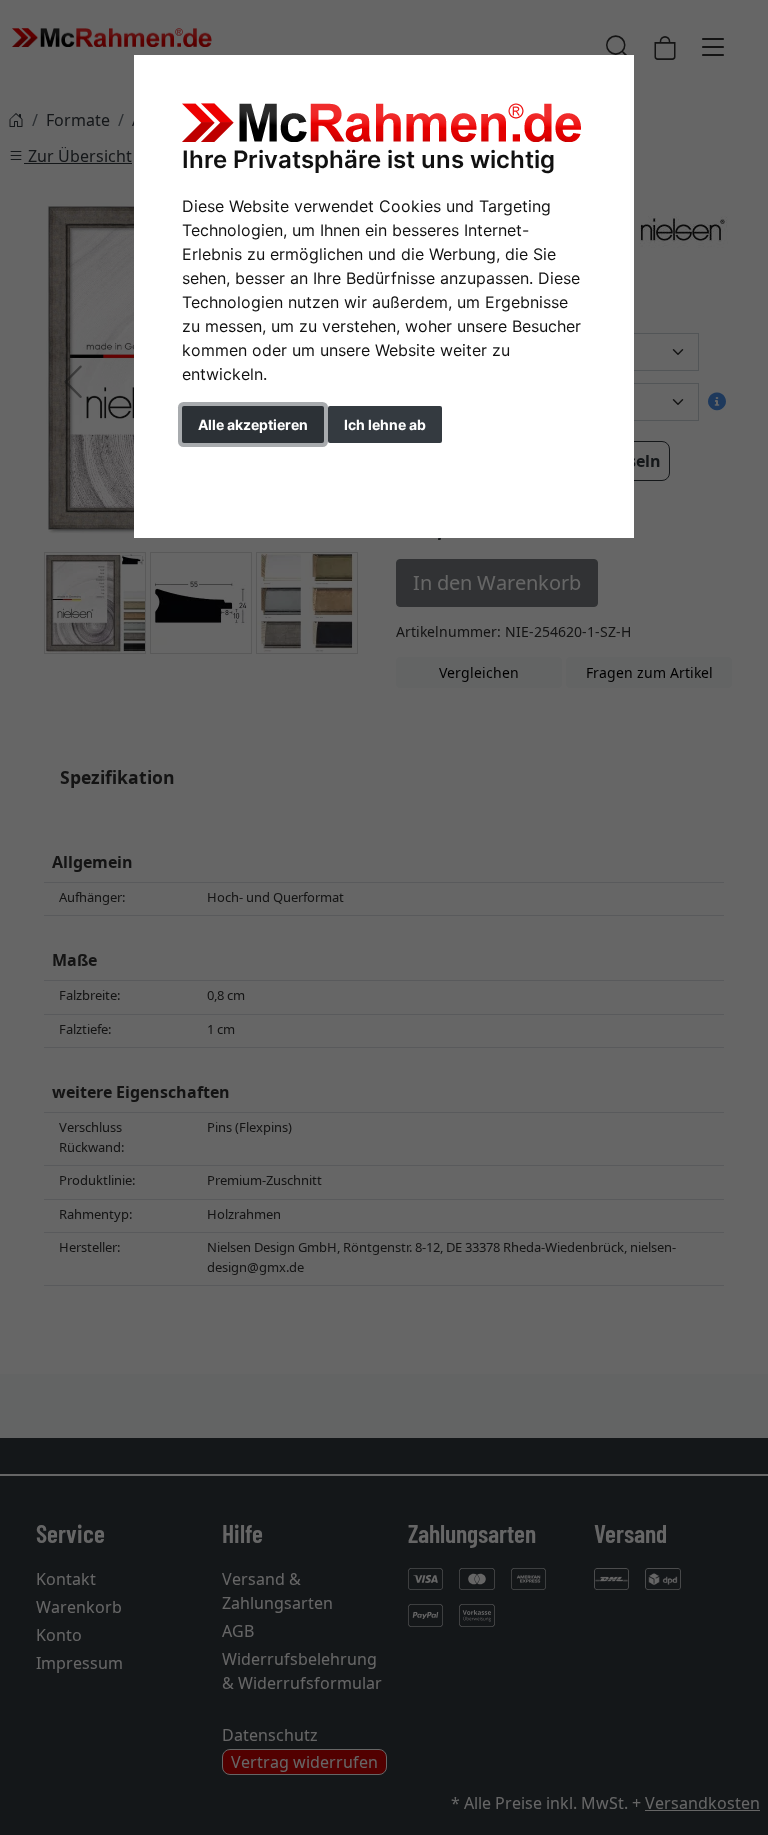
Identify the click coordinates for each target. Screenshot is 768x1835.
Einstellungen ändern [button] (272, 466)
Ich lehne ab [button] (385, 424)
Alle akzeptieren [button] (253, 424)
